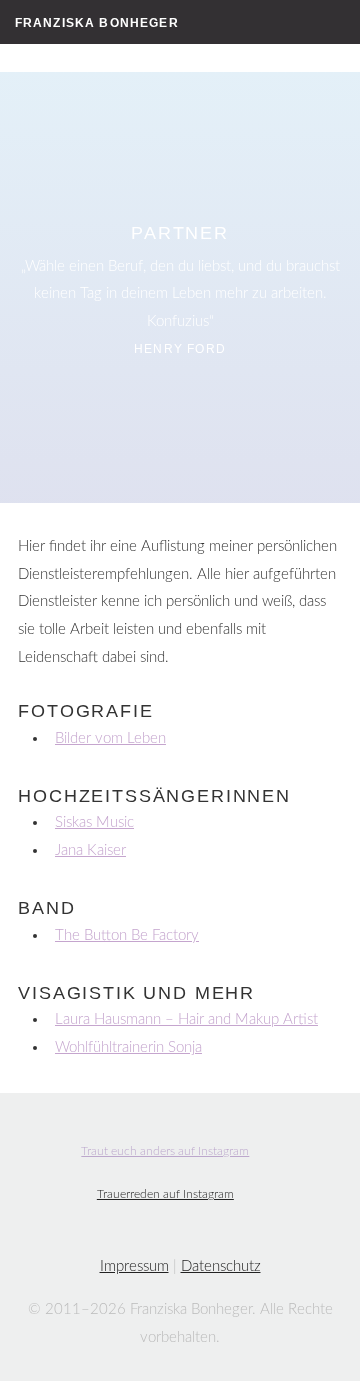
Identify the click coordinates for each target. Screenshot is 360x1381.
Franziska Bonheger (97, 22)
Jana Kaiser (90, 850)
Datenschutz (221, 1266)
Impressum (134, 1266)
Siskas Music (94, 822)
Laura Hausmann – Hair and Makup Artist (186, 1019)
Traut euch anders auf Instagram (165, 1151)
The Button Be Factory (127, 935)
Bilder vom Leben (110, 738)
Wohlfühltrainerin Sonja (128, 1047)
